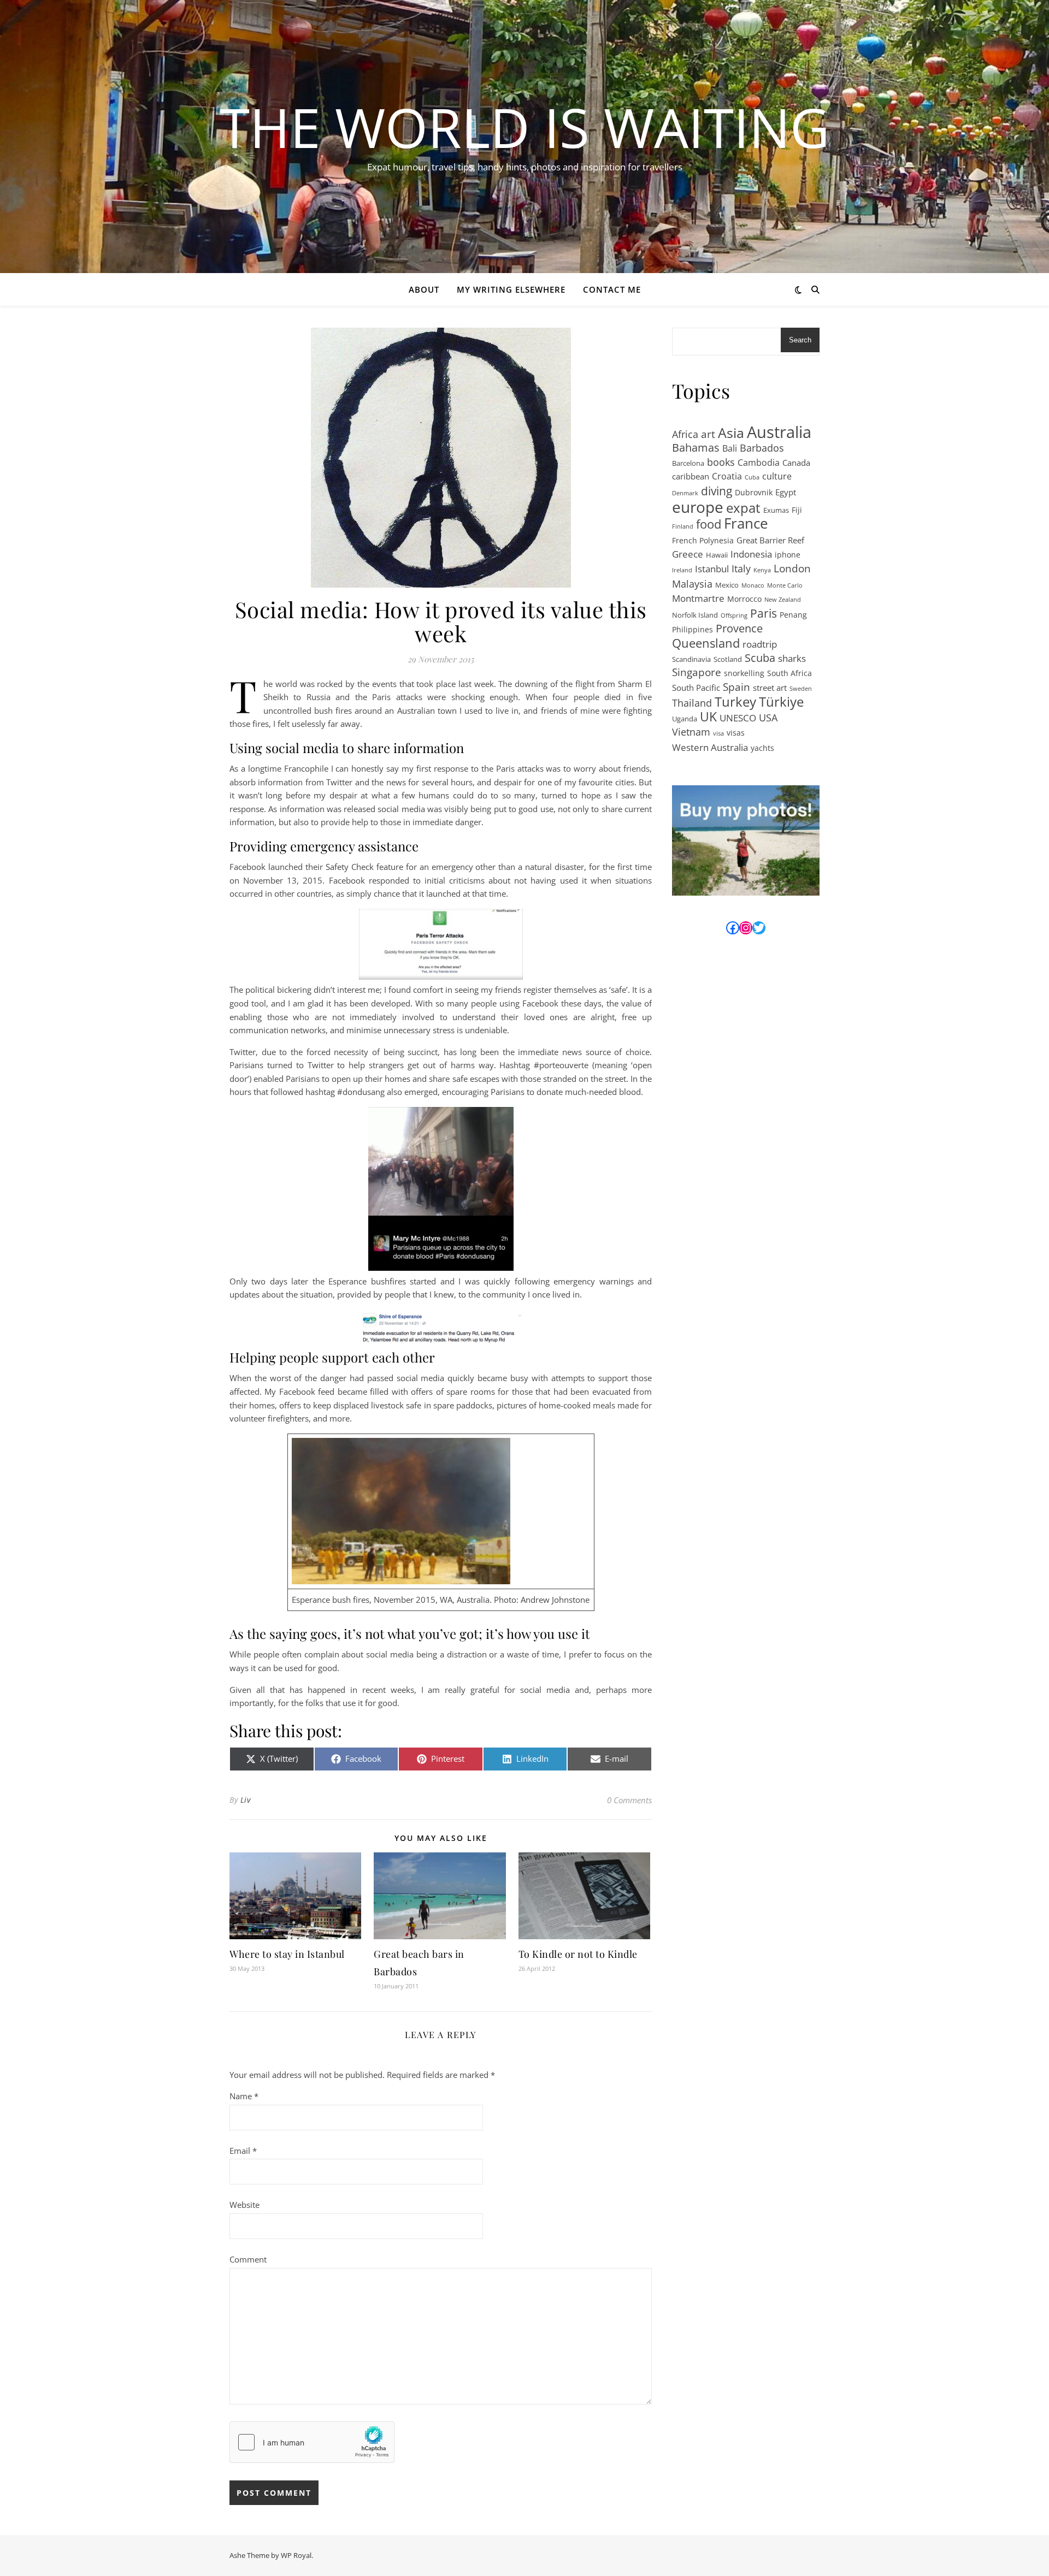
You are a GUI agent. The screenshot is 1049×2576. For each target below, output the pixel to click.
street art (770, 688)
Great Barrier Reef (770, 540)
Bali (730, 448)
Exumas (776, 510)
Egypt (786, 492)
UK (708, 717)
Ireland (682, 570)
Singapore (697, 673)
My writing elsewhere (511, 289)
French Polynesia (703, 540)
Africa (685, 434)
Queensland (706, 644)
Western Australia (710, 747)
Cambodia (759, 463)
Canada (796, 463)
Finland (683, 526)
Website (244, 2205)
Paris (764, 614)
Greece (688, 554)
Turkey (735, 702)
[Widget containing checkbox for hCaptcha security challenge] (312, 2442)
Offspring (734, 615)
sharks (792, 658)
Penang (793, 615)
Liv (246, 1800)
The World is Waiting (525, 127)
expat (743, 508)
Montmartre (698, 598)
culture (777, 476)
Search (800, 340)
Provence (739, 629)
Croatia (727, 476)
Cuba (752, 477)
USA (768, 718)
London (792, 569)
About (424, 289)
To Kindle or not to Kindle (578, 1954)
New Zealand (783, 600)
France (746, 523)
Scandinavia (691, 659)
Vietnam (691, 732)
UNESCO (738, 718)
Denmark (685, 493)
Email (243, 2151)
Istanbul (712, 569)
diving (717, 491)
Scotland (728, 659)
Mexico (727, 585)
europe (698, 507)
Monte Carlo (785, 585)
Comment (248, 2259)
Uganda (685, 719)
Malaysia (692, 584)
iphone (788, 555)
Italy (741, 569)
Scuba (760, 658)
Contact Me (612, 289)
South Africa (789, 673)
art (708, 434)
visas (736, 733)
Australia (779, 432)
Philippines (693, 629)
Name (244, 2096)
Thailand (692, 703)
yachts (762, 748)
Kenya (762, 570)
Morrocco (744, 599)
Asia (731, 433)
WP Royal (296, 2555)
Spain (736, 687)
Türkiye (781, 702)
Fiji (797, 510)
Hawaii (717, 555)
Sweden (801, 689)
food (709, 525)
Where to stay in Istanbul (287, 1954)
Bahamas (696, 448)
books (721, 462)
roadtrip (760, 644)
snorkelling (744, 673)
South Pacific (696, 688)
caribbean (691, 476)
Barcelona (688, 463)
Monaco (753, 585)
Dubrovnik (754, 492)
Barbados (762, 448)
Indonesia (751, 554)
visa (718, 733)
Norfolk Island (695, 615)
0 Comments (629, 1800)
